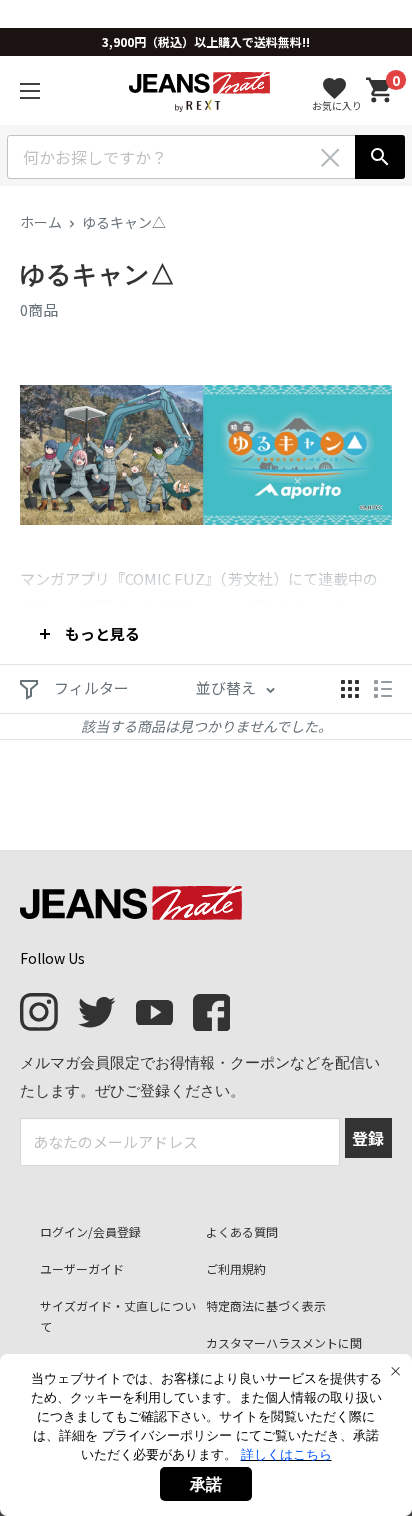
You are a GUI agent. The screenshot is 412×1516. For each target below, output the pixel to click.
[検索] (380, 157)
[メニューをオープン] (30, 91)
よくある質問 (242, 1231)
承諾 (206, 1484)
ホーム (41, 222)
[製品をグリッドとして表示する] (350, 689)
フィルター (90, 687)
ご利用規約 (236, 1268)
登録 (368, 1138)
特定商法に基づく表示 (266, 1305)
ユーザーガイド (82, 1268)
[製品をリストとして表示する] (383, 689)
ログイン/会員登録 (90, 1231)
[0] (380, 90)
